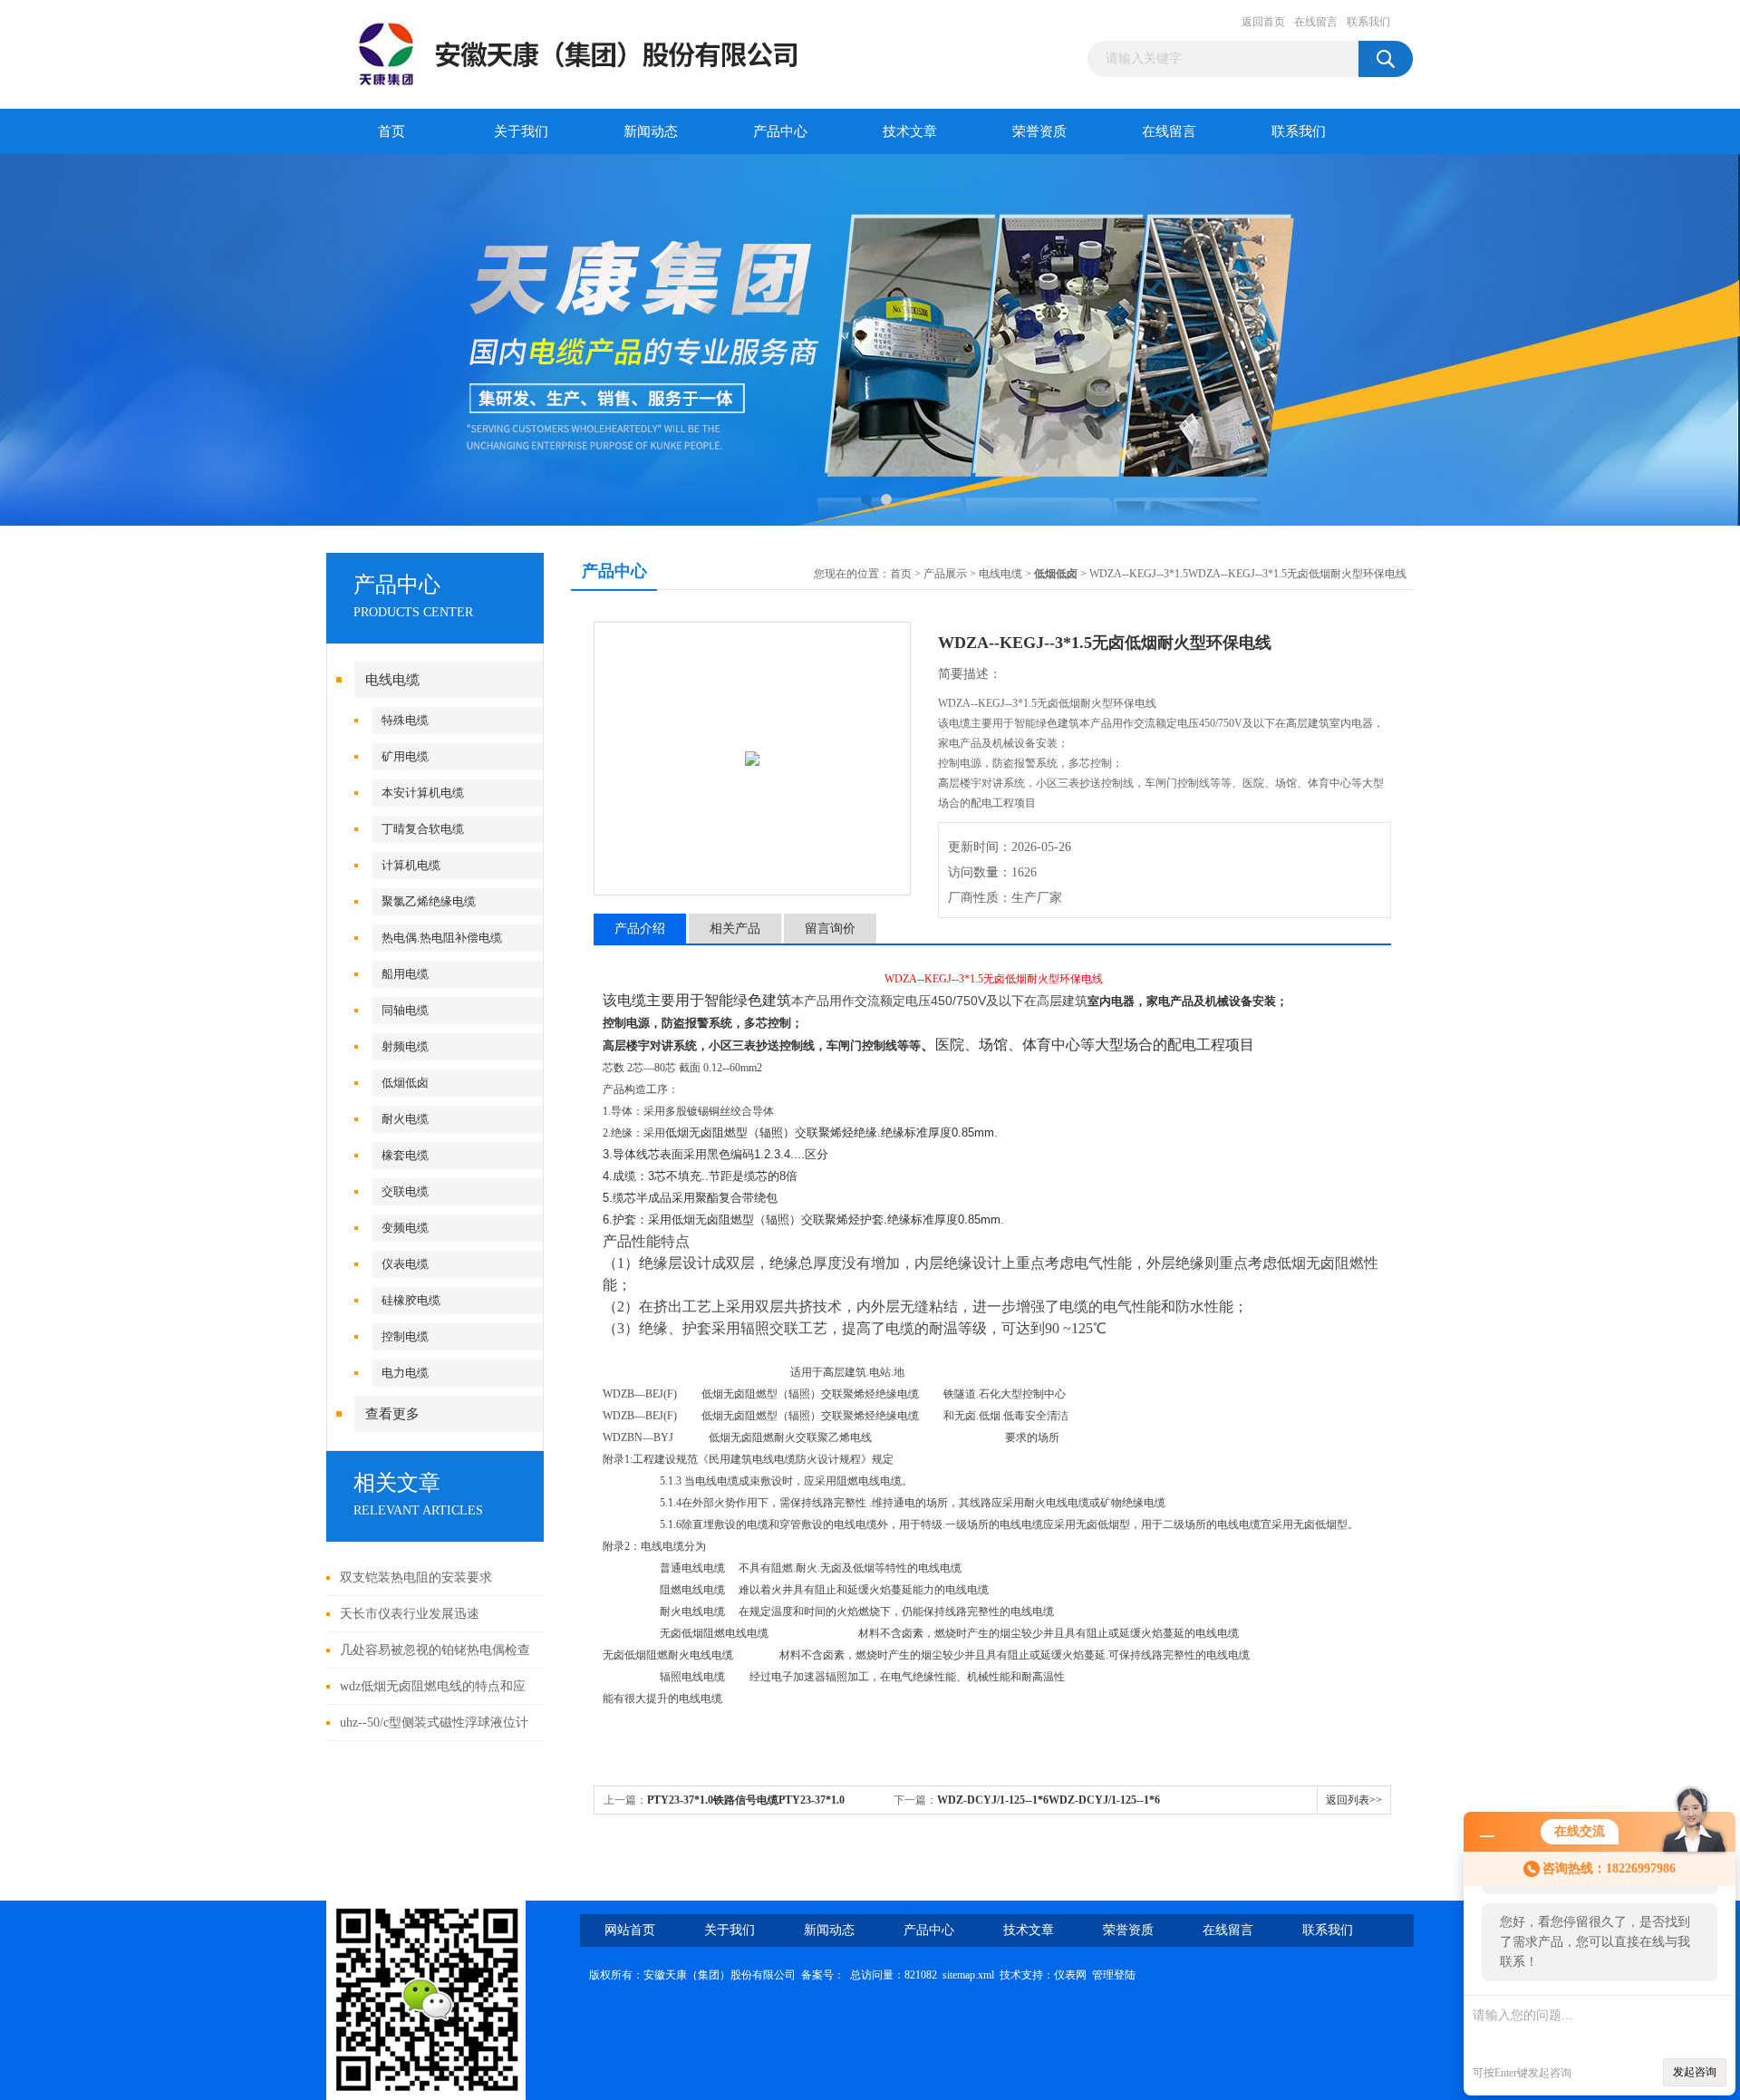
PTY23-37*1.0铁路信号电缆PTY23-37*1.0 (746, 1800)
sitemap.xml (968, 1975)
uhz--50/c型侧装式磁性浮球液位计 (434, 1723)
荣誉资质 (1039, 131)
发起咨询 (1695, 2072)
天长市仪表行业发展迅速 (410, 1614)
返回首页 (1263, 22)
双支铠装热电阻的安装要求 (416, 1577)
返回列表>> (1354, 1800)
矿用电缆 (405, 756)
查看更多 (392, 1414)
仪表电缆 (405, 1264)
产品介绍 (640, 929)
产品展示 (945, 574)
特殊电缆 (405, 720)
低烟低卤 (405, 1083)
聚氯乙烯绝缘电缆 (429, 901)
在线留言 (1316, 22)
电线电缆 (392, 680)
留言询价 (830, 929)
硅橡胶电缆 (411, 1300)
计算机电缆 (411, 865)
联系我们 (1368, 22)
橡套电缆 (405, 1155)
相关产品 (735, 929)
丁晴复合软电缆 (423, 829)
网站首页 (630, 1930)
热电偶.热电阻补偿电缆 (442, 938)
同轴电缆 (405, 1010)
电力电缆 (405, 1373)
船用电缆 (405, 974)
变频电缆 (405, 1228)
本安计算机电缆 (423, 793)
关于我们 (521, 131)
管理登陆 (1114, 1975)
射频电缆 (405, 1046)
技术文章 (910, 131)
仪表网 (1070, 1975)
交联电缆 (405, 1191)
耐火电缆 (405, 1119)
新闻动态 (651, 131)
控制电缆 (405, 1336)
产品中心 (780, 131)
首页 (391, 131)
